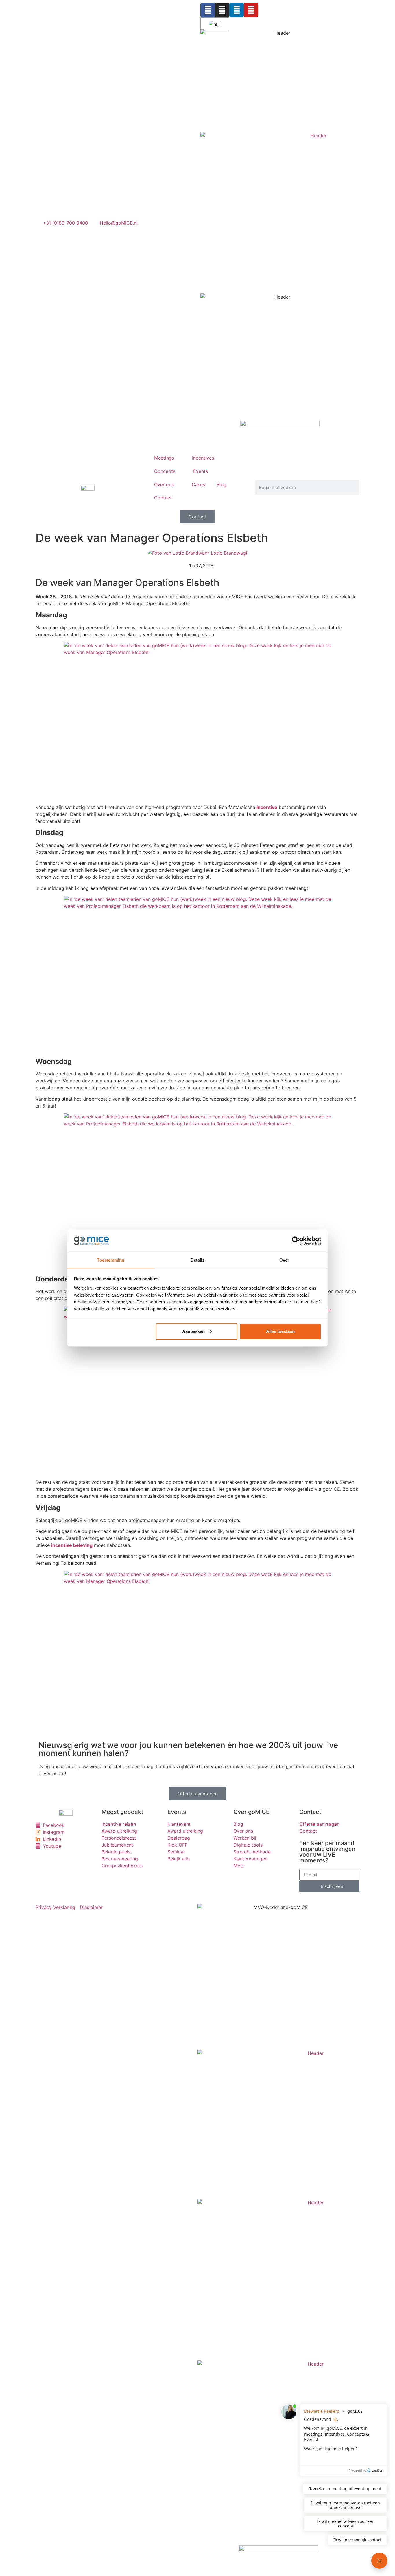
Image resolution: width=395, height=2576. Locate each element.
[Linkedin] (237, 10)
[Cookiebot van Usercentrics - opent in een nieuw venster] (296, 1241)
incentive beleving (72, 1545)
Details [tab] (198, 1260)
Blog (222, 484)
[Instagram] (222, 10)
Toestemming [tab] (111, 1260)
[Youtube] (251, 10)
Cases (198, 484)
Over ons (164, 484)
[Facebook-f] (208, 10)
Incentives (203, 458)
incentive (267, 807)
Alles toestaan (280, 1331)
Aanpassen (193, 1331)
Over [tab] (284, 1260)
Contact (163, 498)
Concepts (165, 471)
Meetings (164, 458)
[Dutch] (214, 24)
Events (201, 471)
